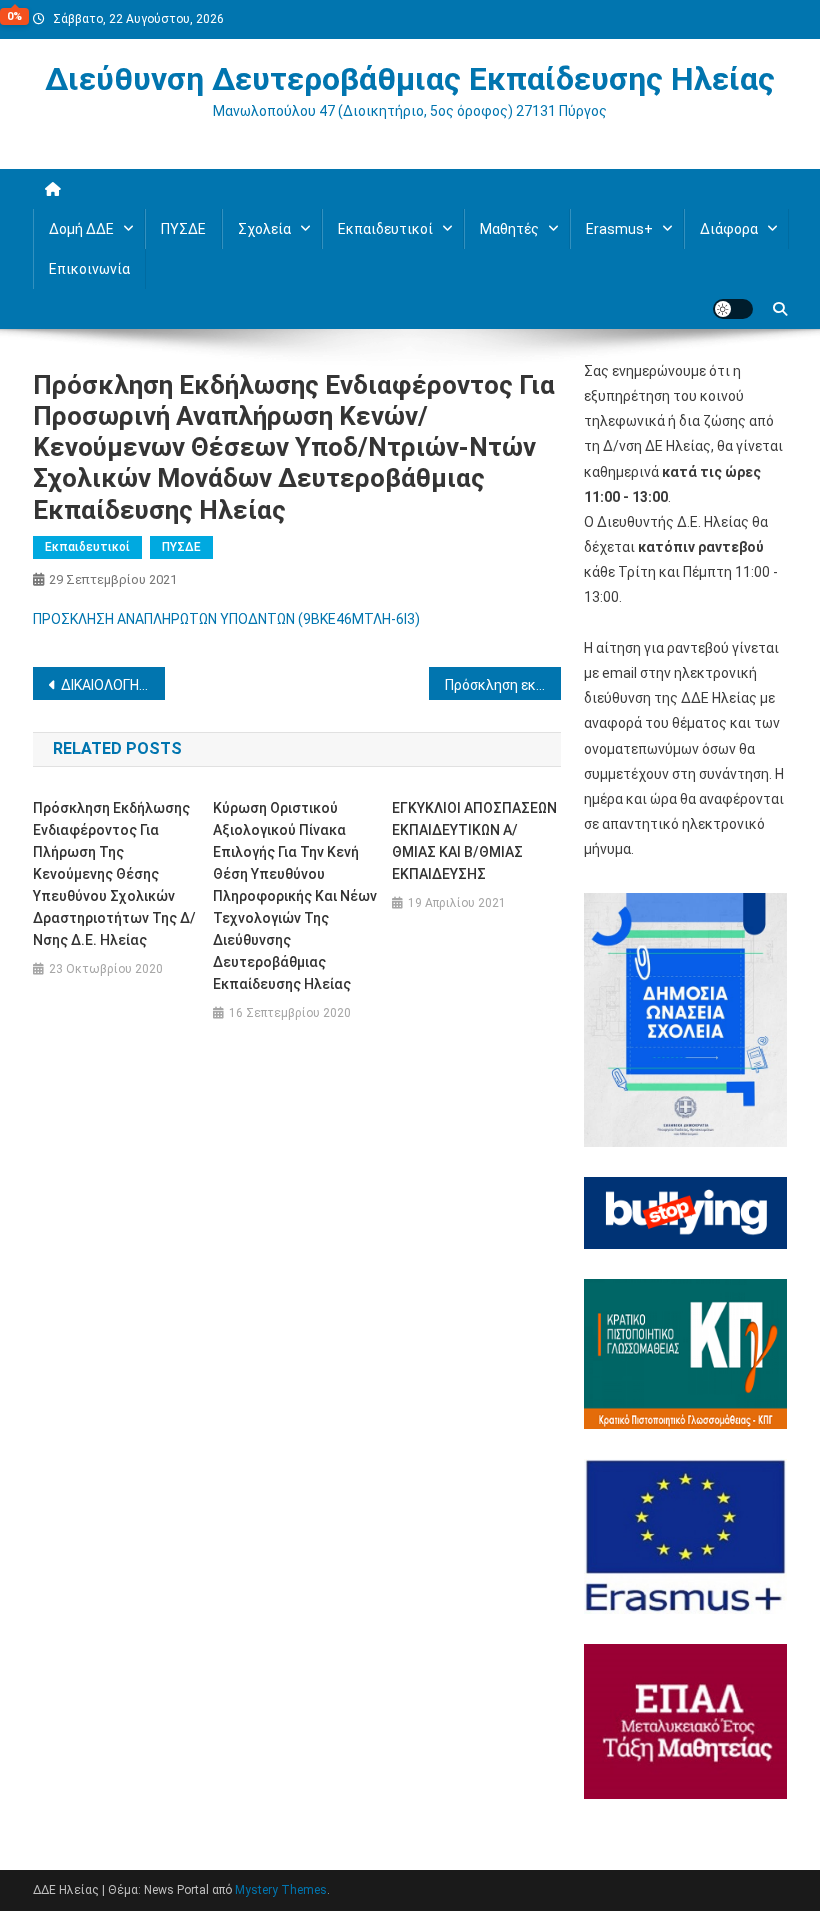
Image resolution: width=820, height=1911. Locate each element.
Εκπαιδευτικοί (87, 547)
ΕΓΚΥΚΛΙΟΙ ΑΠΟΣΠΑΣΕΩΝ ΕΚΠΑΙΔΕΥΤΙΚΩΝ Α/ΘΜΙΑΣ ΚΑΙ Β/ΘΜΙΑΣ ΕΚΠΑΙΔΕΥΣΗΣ (474, 841)
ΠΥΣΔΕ (183, 229)
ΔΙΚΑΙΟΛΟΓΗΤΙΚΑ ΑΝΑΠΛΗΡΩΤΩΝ (113, 685)
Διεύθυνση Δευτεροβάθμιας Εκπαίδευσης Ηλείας (410, 79)
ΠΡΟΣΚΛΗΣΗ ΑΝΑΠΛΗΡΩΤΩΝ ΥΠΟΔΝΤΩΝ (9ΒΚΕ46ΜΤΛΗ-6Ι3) (226, 619)
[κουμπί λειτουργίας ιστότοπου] (733, 309)
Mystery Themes (281, 1890)
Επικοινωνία (89, 269)
